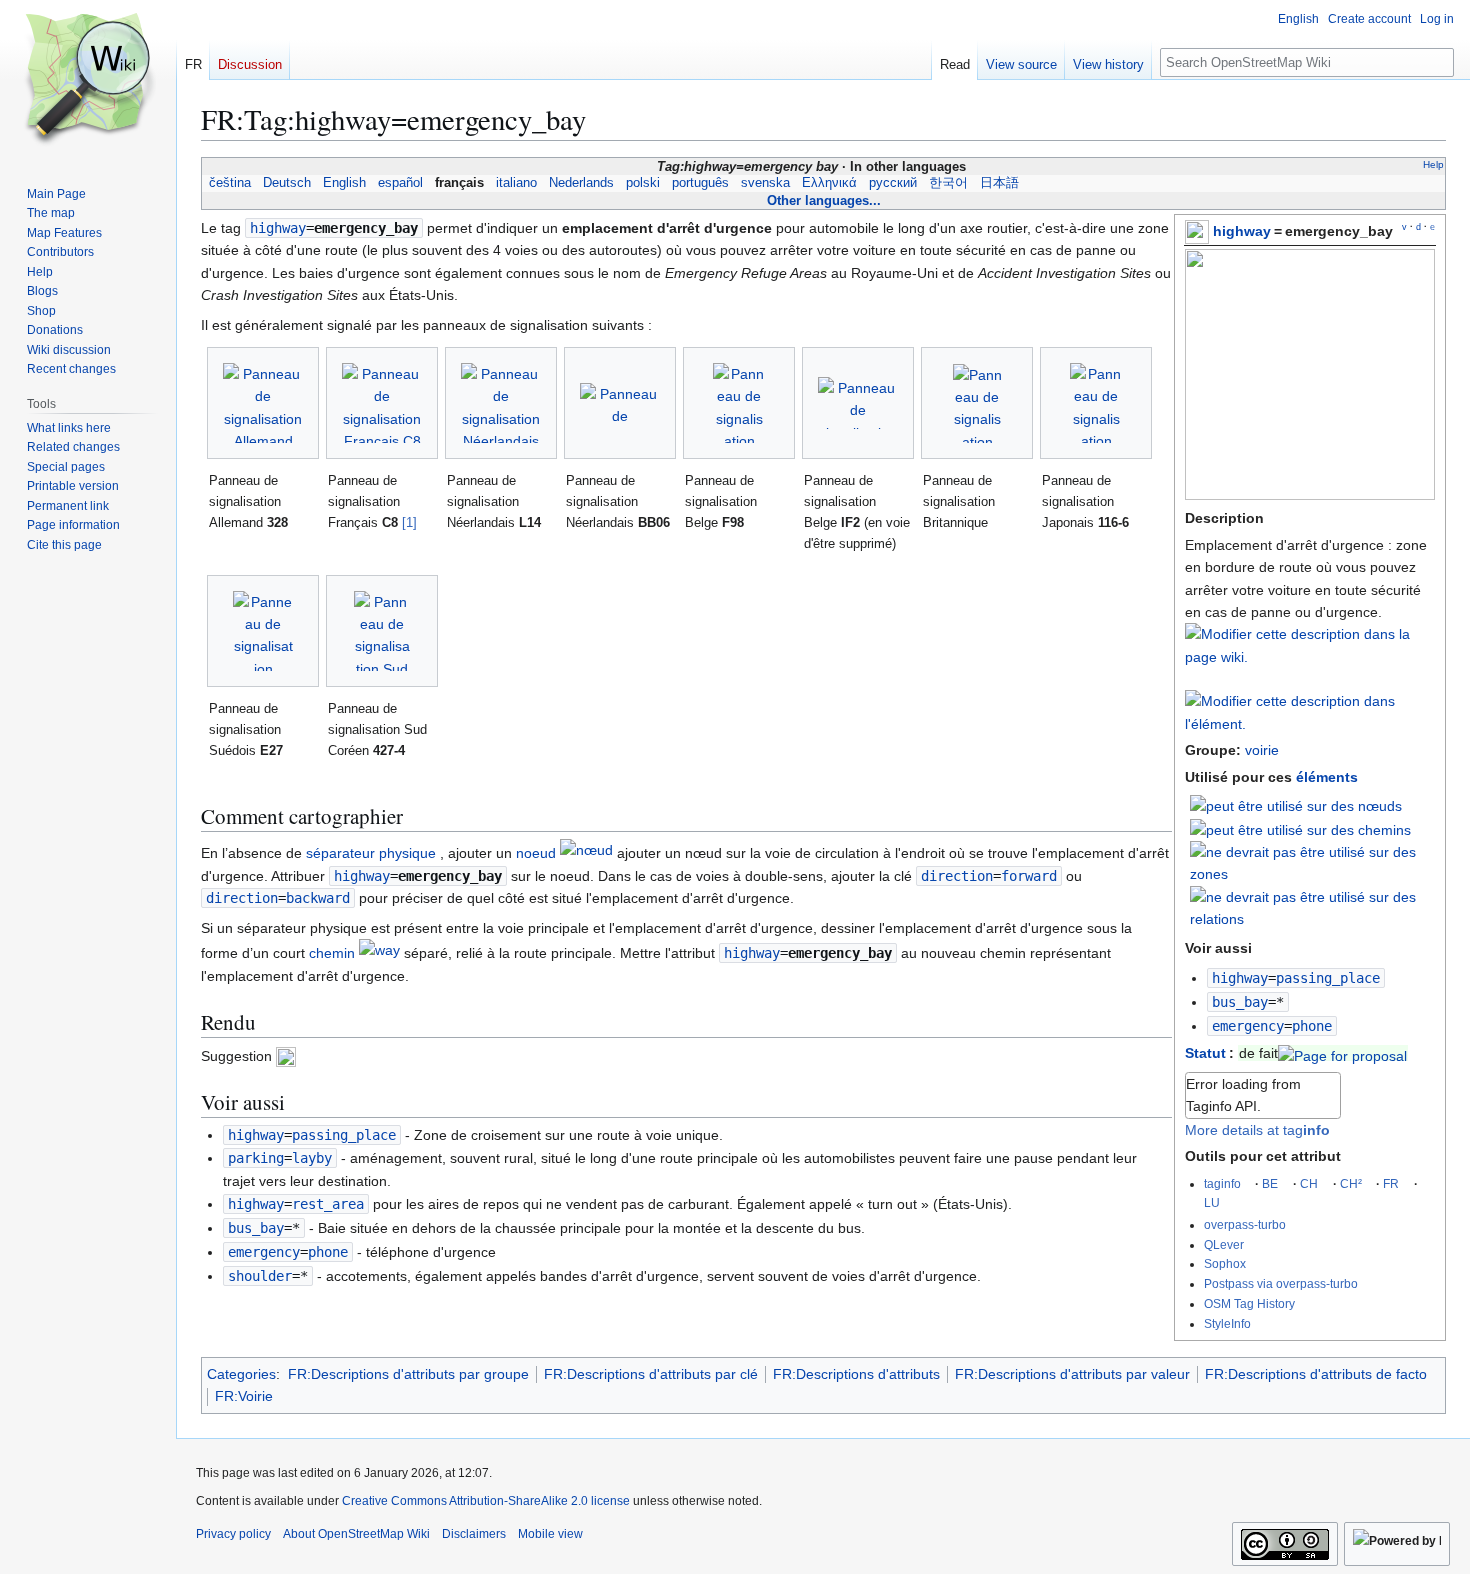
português (700, 183)
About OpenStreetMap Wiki (356, 1534)
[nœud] (586, 853)
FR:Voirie (244, 1396)
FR (1391, 1183)
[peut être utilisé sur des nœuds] (1296, 805)
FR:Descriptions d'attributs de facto (1316, 1374)
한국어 (948, 183)
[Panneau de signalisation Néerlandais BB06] (620, 403)
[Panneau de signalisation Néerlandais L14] (501, 403)
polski (643, 183)
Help (1433, 164)
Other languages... (824, 200)
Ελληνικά (829, 183)
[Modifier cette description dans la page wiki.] (1310, 657)
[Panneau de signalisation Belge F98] (739, 403)
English (344, 183)
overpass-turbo (1245, 1224)
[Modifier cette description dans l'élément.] (1310, 724)
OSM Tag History (1249, 1303)
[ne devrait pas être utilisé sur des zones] (1313, 862)
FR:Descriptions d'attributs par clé (651, 1374)
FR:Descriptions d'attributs (856, 1374)
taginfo (1222, 1183)
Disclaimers (474, 1534)
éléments (1327, 777)
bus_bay (1240, 1002)
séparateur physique (371, 853)
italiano (516, 183)
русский (893, 183)
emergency (1248, 1026)
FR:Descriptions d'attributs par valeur (1072, 1374)
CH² (1351, 1183)
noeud (536, 853)
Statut (1205, 1053)
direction (957, 876)
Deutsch (287, 183)
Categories (241, 1374)
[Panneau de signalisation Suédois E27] (263, 631)
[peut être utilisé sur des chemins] (1300, 829)
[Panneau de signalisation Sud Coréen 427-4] (382, 631)
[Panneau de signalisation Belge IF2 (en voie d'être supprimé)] (858, 403)
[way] (379, 953)
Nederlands (581, 183)
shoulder (260, 1276)
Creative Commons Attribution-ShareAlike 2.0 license (486, 1501)
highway (1242, 231)
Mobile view (550, 1534)
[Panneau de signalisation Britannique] (977, 403)
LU (1212, 1202)
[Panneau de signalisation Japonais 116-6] (1096, 403)
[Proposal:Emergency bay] (1342, 1053)
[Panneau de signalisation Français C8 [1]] (382, 403)
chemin (332, 953)
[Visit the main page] (88, 80)
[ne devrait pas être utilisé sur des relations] (1313, 907)
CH (1309, 1183)
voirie (1262, 750)
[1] (409, 522)
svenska (765, 183)
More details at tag (1257, 1130)
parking (256, 1158)
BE (1270, 1183)
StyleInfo (1227, 1323)
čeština (230, 183)
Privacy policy (233, 1534)
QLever (1224, 1244)
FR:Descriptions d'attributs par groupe (408, 1374)
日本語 (999, 183)
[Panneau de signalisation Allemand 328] (263, 403)
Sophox (1225, 1263)
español (400, 183)
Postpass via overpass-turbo (1281, 1283)
